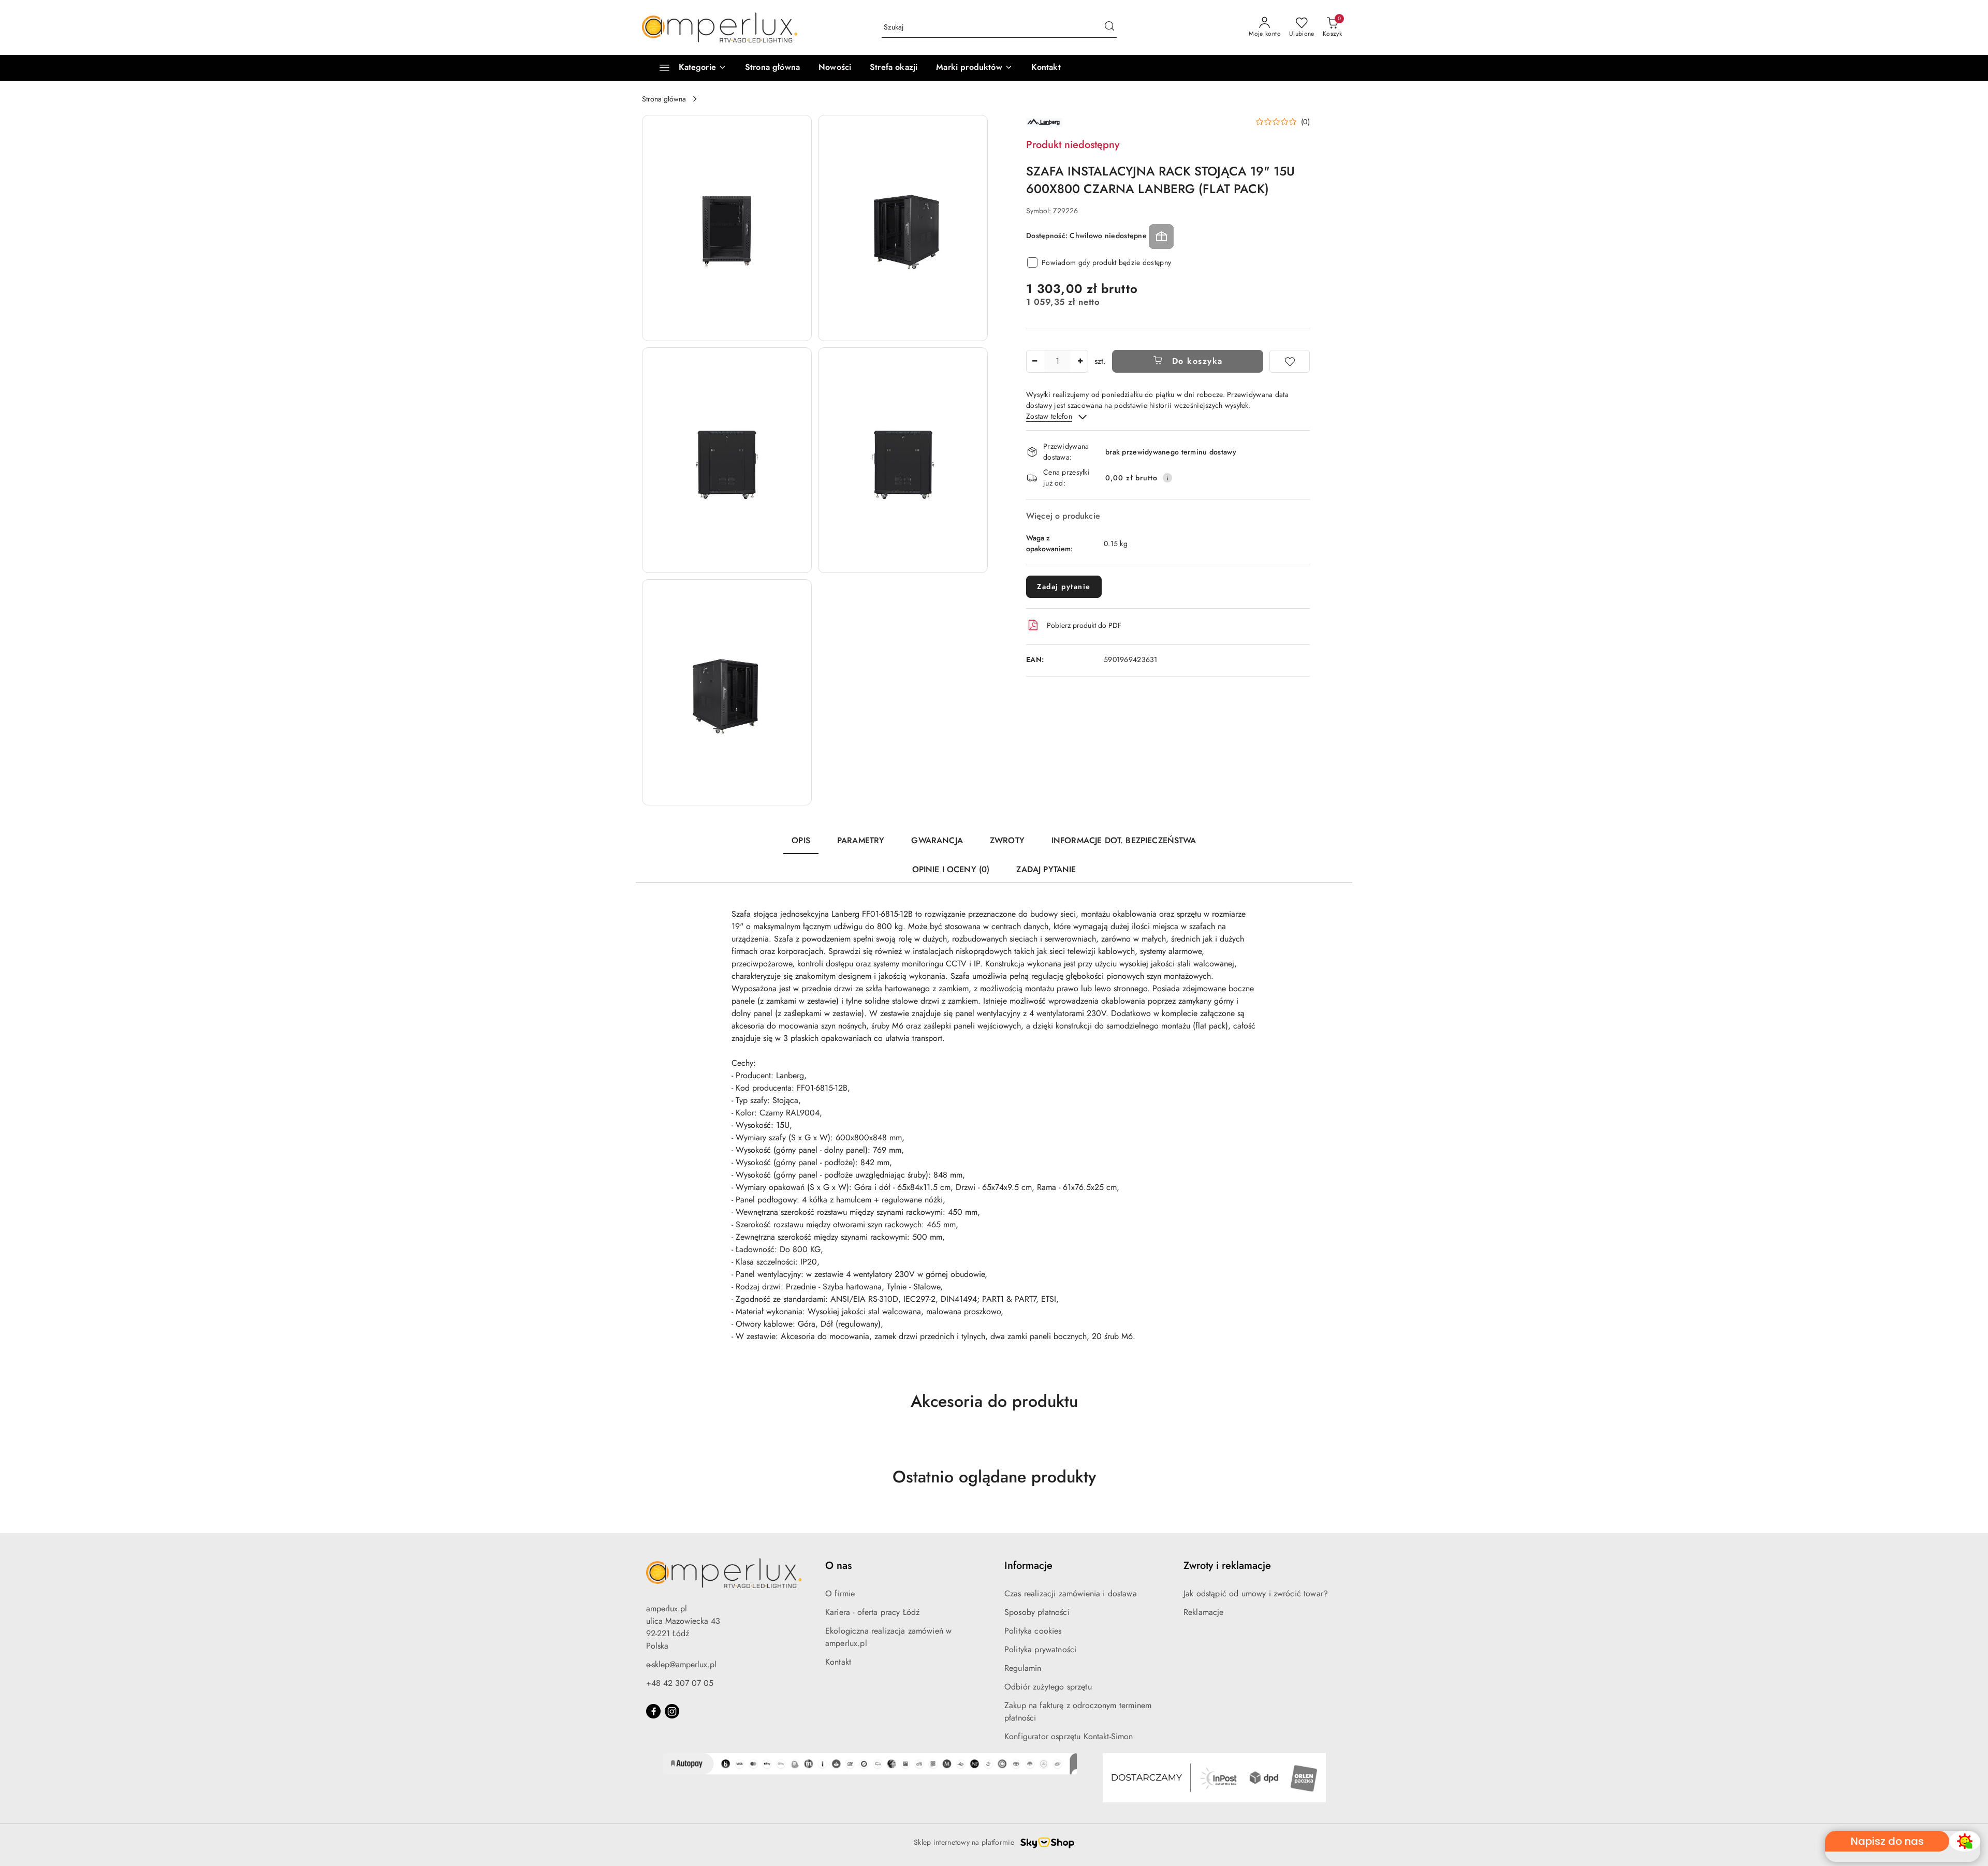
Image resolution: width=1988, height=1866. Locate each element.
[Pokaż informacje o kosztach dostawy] (1167, 478)
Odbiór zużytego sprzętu (1048, 1687)
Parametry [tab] (861, 840)
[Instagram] (672, 1711)
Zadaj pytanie (1064, 586)
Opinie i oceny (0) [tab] (951, 869)
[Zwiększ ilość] (1080, 361)
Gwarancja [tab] (937, 840)
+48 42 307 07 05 (680, 1683)
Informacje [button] (1028, 1566)
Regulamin (1023, 1668)
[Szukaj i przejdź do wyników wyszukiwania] (1109, 27)
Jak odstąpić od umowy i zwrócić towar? (1256, 1593)
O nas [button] (838, 1566)
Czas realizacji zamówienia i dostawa (1071, 1593)
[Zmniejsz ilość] (1034, 361)
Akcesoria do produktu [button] (994, 1401)
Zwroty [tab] (1007, 840)
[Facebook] (653, 1711)
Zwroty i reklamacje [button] (1227, 1566)
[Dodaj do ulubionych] (1290, 361)
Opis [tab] (801, 840)
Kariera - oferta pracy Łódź (872, 1612)
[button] (974, 68)
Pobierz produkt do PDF (1084, 625)
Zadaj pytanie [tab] (1046, 869)
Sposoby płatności (1037, 1612)
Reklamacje (1204, 1612)
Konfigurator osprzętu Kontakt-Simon (1069, 1736)
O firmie (840, 1593)
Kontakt (838, 1662)
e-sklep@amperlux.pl (681, 1664)
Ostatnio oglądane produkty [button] (994, 1477)
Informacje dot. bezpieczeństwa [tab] (1124, 840)
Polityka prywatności (1040, 1649)
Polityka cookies (1033, 1631)
